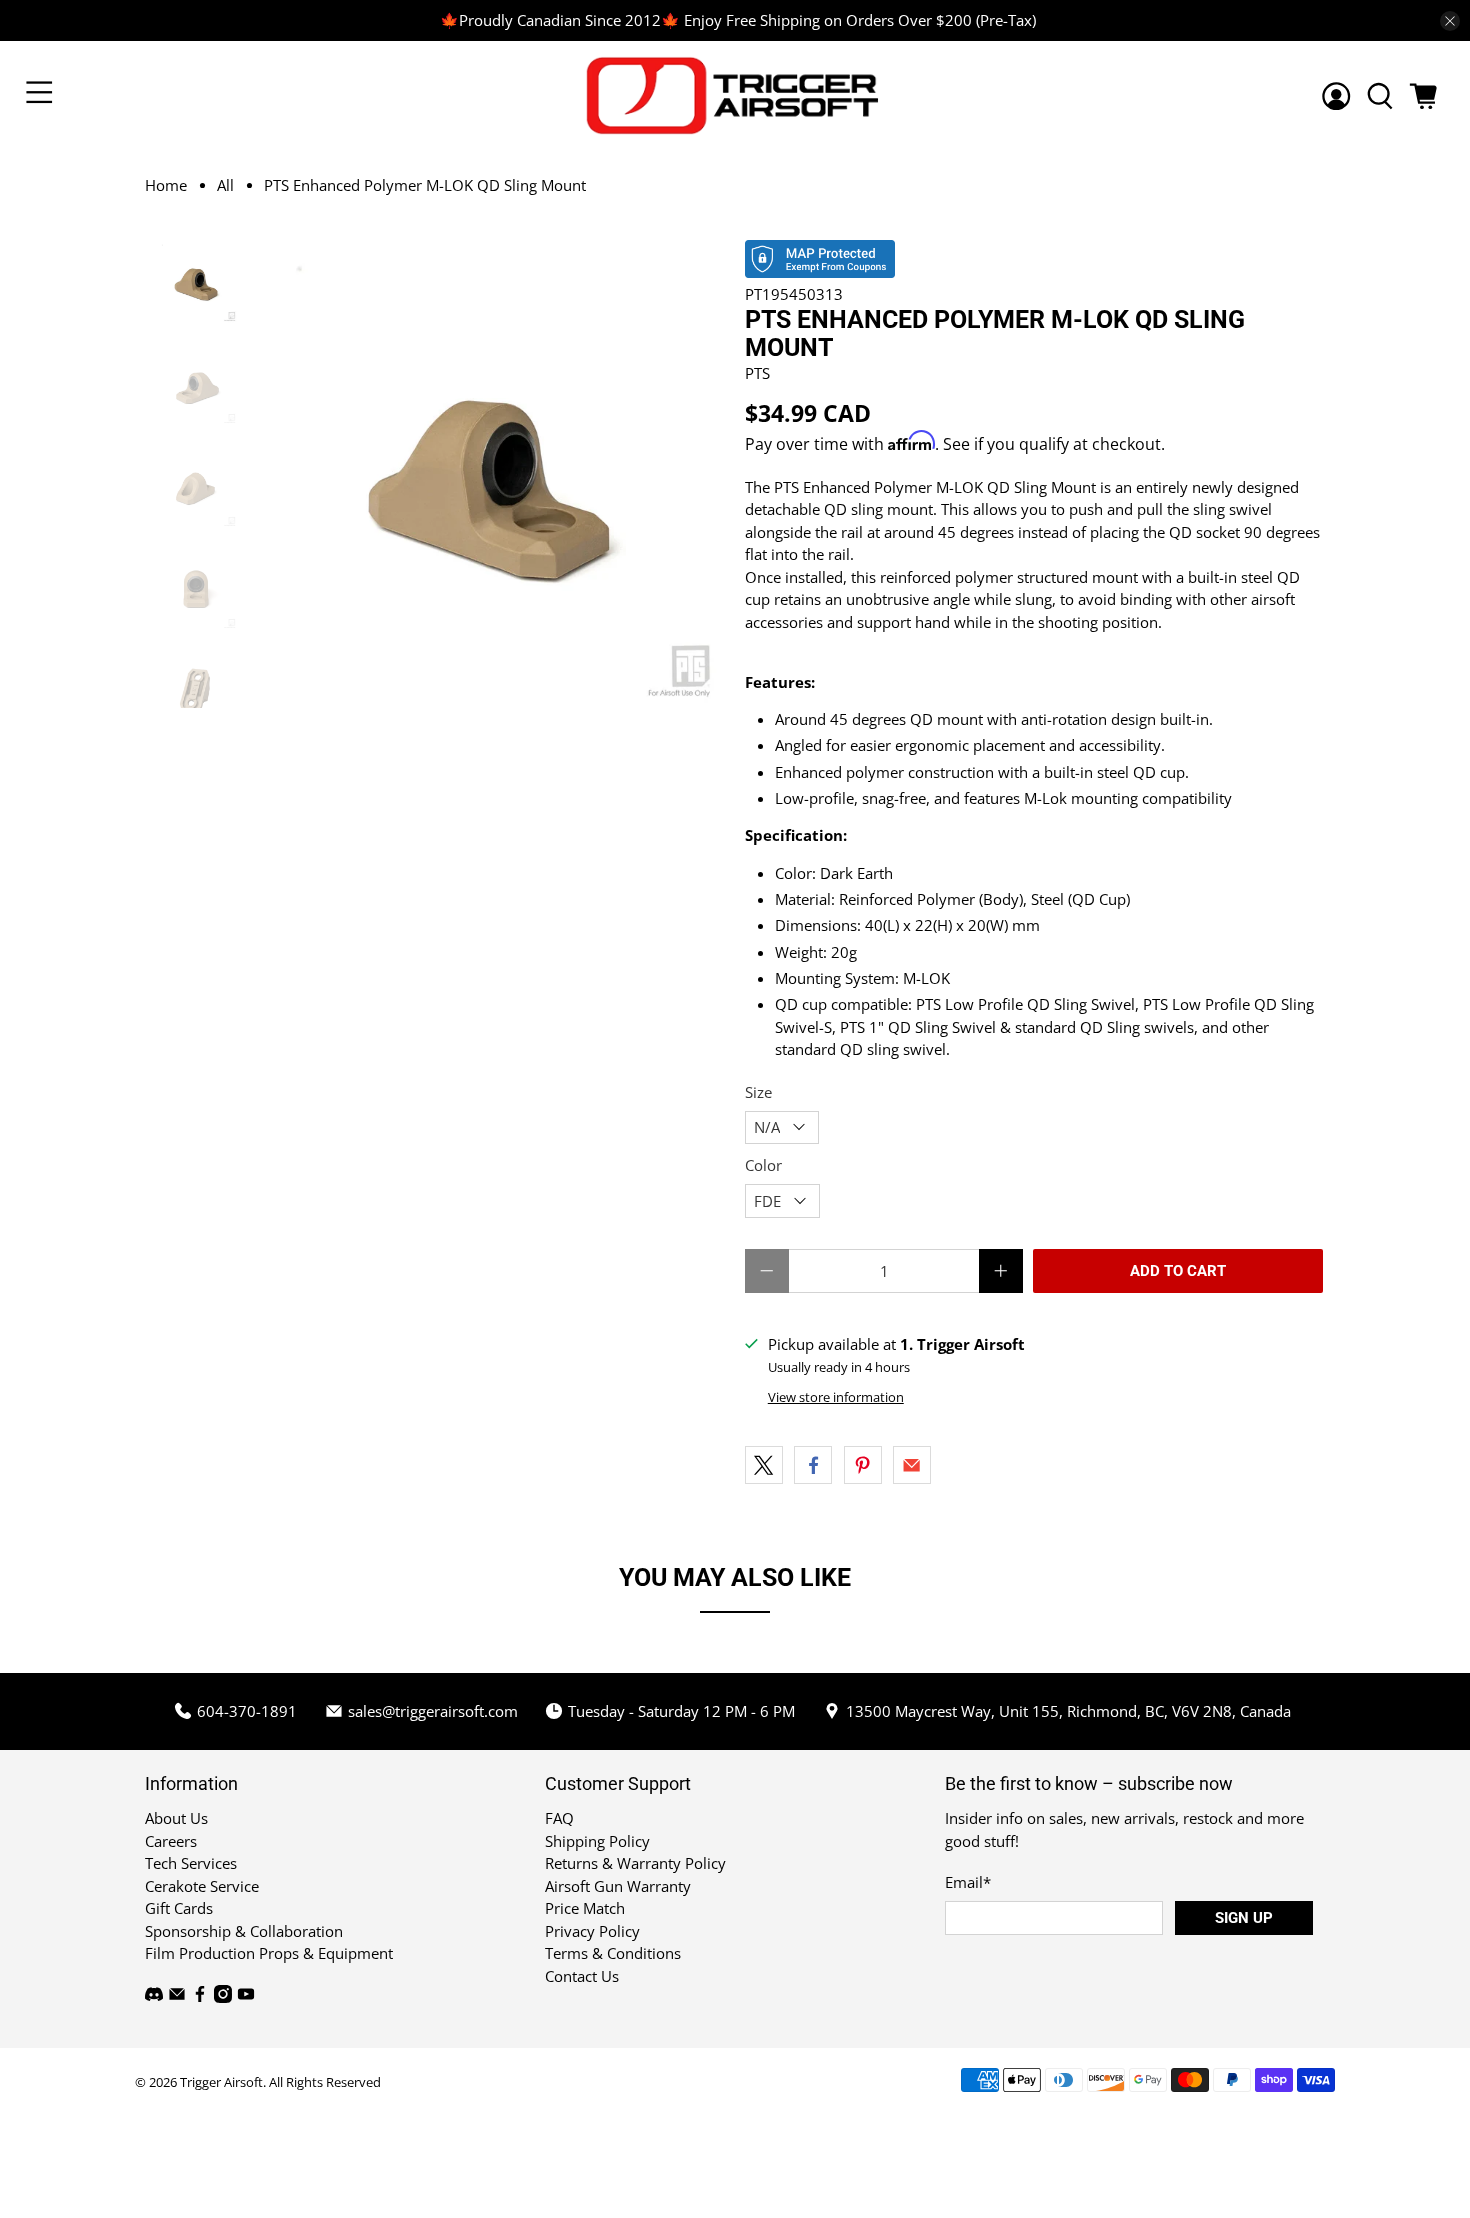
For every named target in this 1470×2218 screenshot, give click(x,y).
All (225, 185)
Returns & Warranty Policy (635, 1863)
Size (758, 1092)
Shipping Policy (597, 1841)
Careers (171, 1841)
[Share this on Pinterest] (863, 1465)
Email (968, 1882)
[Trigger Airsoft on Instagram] (223, 1997)
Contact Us (582, 1976)
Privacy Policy (592, 1931)
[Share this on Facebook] (813, 1465)
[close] (1450, 21)
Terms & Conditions (613, 1953)
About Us (176, 1818)
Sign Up (1244, 1918)
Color (763, 1165)
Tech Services (191, 1863)
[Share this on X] (764, 1465)
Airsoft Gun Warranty (618, 1886)
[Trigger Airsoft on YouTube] (246, 1997)
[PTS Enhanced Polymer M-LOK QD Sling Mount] (492, 474)
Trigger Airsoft (221, 2082)
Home (166, 185)
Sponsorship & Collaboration (244, 1931)
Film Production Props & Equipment (269, 1953)
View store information (836, 1397)
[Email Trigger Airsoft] (177, 1997)
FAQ (559, 1818)
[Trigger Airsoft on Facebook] (200, 1997)
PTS (757, 373)
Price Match (585, 1908)
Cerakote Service (202, 1886)
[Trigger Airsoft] (735, 95)
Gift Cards (179, 1908)
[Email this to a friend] (912, 1465)
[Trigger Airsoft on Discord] (154, 1997)
